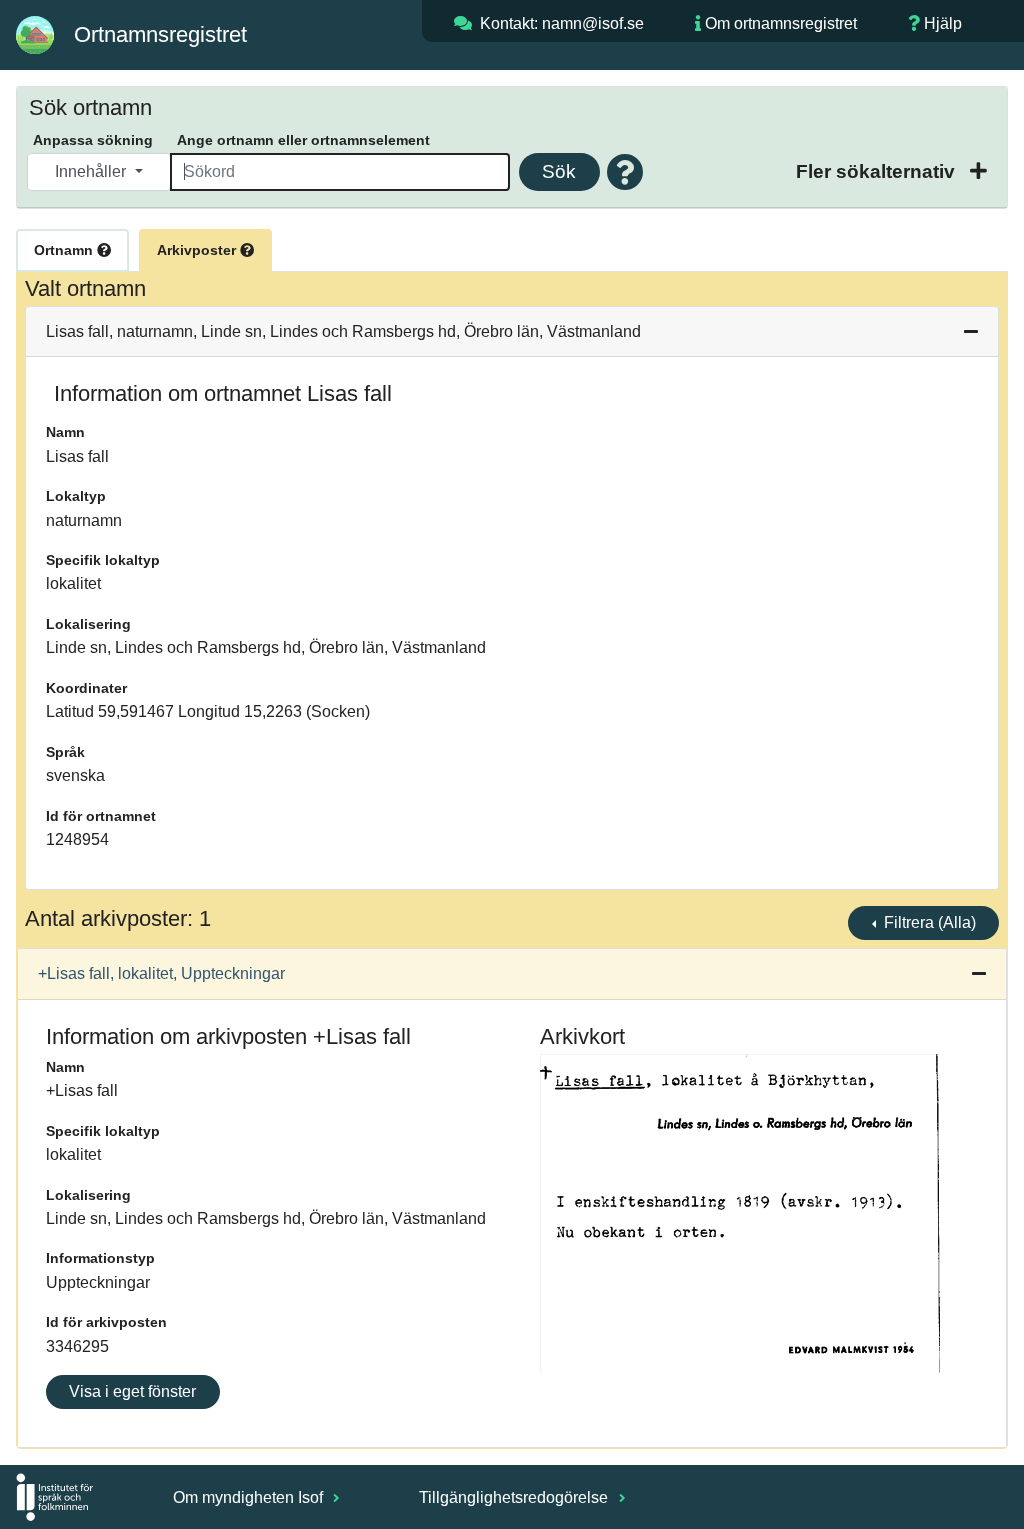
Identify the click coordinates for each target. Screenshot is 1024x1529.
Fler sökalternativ (878, 171)
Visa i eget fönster (132, 1391)
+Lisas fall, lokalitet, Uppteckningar (161, 973)
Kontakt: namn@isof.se (562, 23)
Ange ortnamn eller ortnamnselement (303, 140)
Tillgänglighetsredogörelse (515, 1497)
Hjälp (943, 23)
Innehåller (92, 171)
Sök (559, 171)
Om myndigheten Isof (250, 1497)
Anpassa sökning (93, 140)
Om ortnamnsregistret (781, 23)
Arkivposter (198, 250)
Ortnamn (65, 250)
